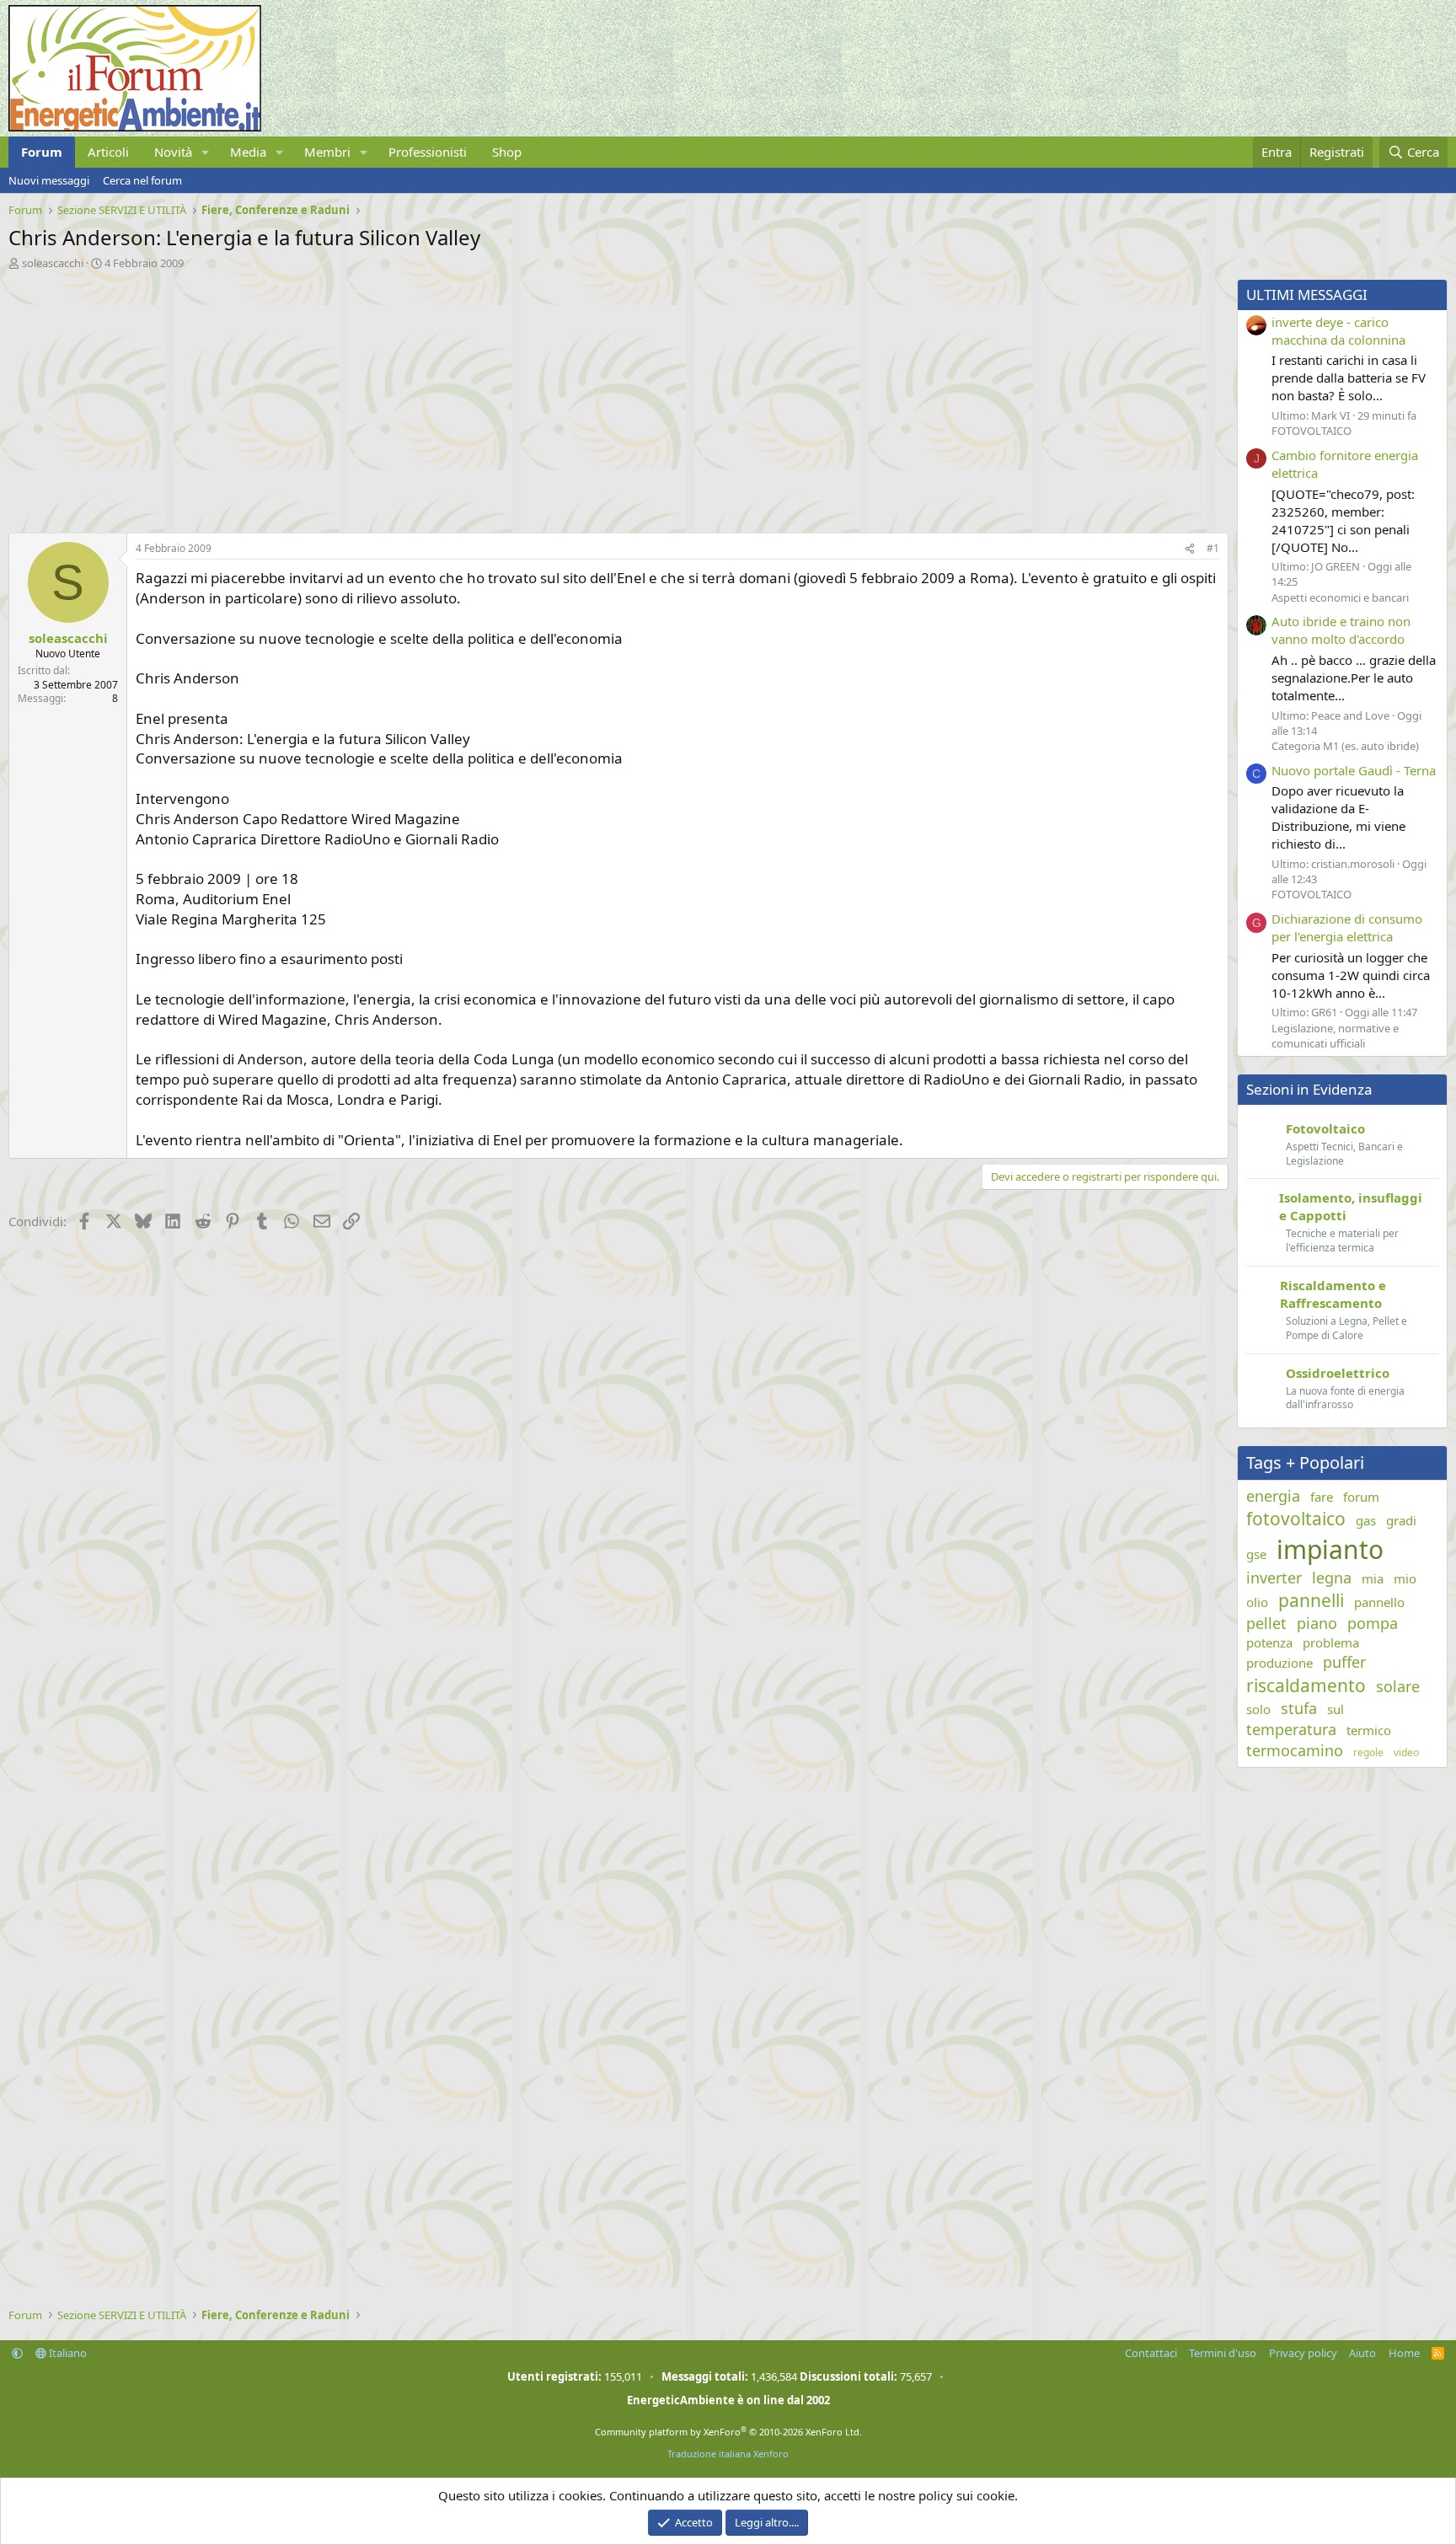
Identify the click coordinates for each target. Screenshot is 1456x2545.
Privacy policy (1303, 2353)
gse (1256, 1554)
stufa (1299, 1708)
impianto (1330, 1549)
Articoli (108, 152)
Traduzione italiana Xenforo (728, 2454)
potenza (1269, 1642)
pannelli (1311, 1600)
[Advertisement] (514, 397)
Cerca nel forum (142, 180)
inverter (1274, 1578)
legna (1332, 1578)
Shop (507, 152)
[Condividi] (1190, 549)
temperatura (1291, 1729)
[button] (206, 152)
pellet (1266, 1623)
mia (1373, 1578)
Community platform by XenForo (728, 2432)
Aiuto (1362, 2353)
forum (1361, 1497)
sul (1336, 1709)
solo (1258, 1709)
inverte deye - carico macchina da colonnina (1338, 331)
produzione (1279, 1663)
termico (1369, 1730)
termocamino (1295, 1750)
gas (1366, 1520)
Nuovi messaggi (49, 180)
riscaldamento (1306, 1685)
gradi (1401, 1520)
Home (1404, 2353)
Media (248, 152)
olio (1257, 1602)
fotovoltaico (1296, 1519)
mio (1405, 1578)
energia (1273, 1496)
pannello (1379, 1602)
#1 (1213, 548)
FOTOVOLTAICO (1311, 431)
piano (1317, 1623)
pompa (1373, 1623)
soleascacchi (53, 263)
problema (1331, 1642)
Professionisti (428, 152)
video (1406, 1753)
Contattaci (1151, 2353)
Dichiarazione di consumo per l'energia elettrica (1347, 927)
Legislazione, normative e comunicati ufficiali (1335, 1036)
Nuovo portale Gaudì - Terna (1354, 770)
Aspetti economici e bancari (1340, 597)
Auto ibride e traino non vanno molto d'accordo (1341, 630)
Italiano (67, 2353)
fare (1322, 1497)
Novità (173, 152)
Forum (42, 152)
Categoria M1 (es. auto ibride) (1345, 746)
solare (1398, 1686)
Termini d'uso (1223, 2353)
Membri (327, 152)
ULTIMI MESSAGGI (1307, 295)
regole (1368, 1753)
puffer (1344, 1662)
